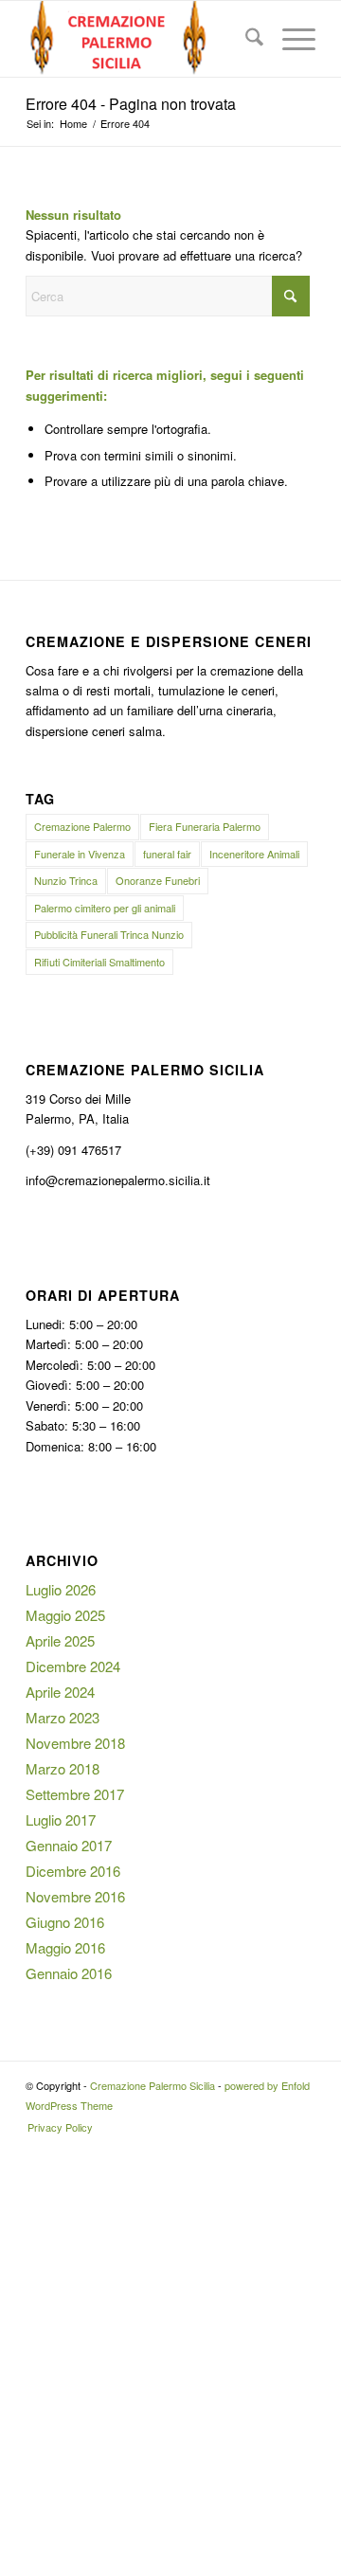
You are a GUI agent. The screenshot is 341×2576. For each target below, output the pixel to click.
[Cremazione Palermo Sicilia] (142, 39)
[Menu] (289, 39)
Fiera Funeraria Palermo (205, 826)
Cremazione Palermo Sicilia (153, 2085)
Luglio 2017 (61, 1819)
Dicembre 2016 (73, 1871)
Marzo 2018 (63, 1768)
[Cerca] (245, 39)
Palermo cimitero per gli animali (105, 908)
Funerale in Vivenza (80, 854)
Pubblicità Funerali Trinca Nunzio (109, 934)
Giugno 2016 (65, 1922)
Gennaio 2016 (69, 1973)
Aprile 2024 (60, 1692)
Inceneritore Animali (254, 854)
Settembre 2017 (75, 1794)
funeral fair (167, 854)
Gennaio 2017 (69, 1845)
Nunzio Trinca (66, 880)
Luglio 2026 (61, 1589)
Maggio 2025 (65, 1615)
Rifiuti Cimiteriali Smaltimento (99, 962)
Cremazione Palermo (82, 826)
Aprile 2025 (60, 1640)
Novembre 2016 (75, 1896)
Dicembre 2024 (73, 1666)
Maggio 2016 (65, 1947)
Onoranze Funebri (158, 880)
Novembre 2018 (75, 1743)
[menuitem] (245, 39)
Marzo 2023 (63, 1717)
